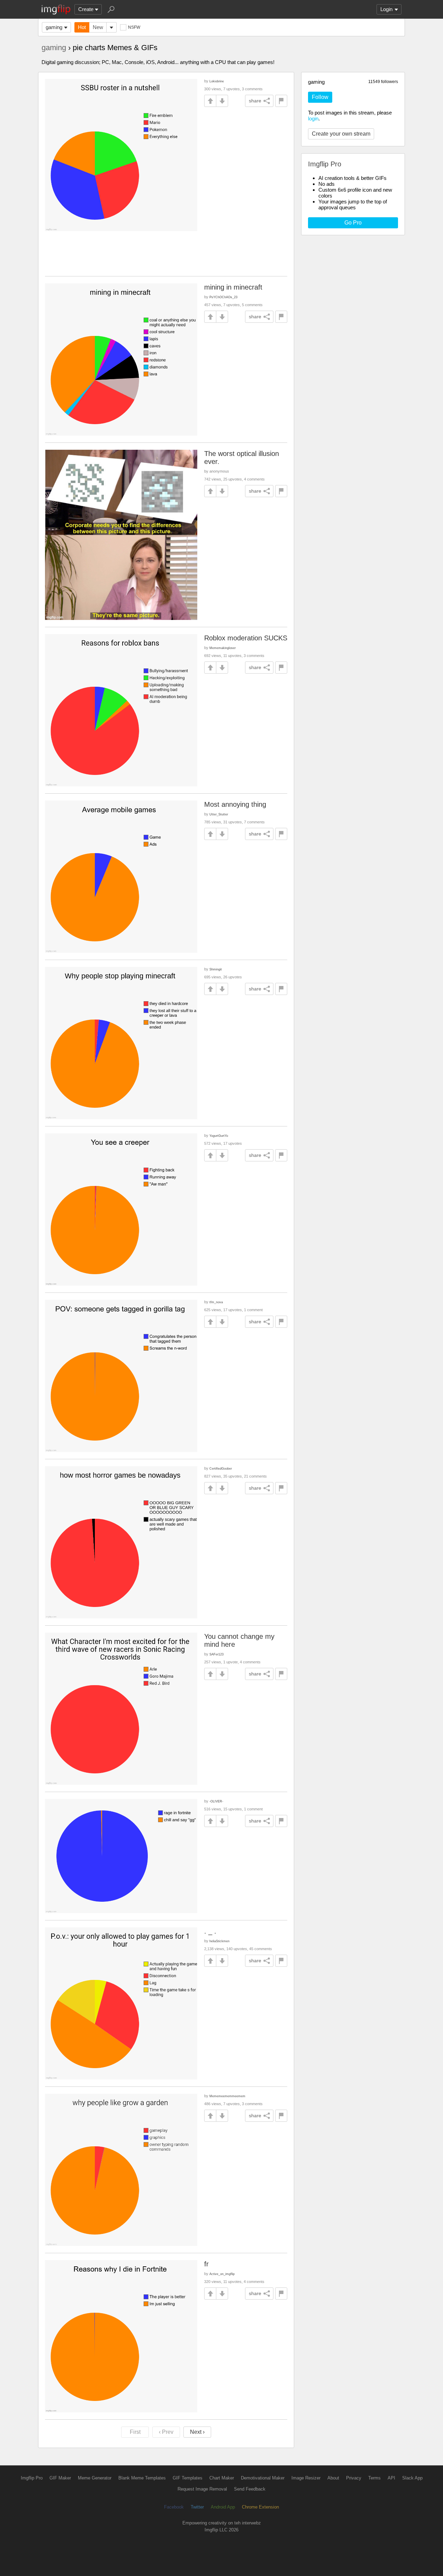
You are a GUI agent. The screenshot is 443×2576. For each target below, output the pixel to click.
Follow (320, 97)
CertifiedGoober (221, 1468)
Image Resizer (306, 2478)
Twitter (197, 2507)
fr (206, 2264)
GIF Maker (60, 2478)
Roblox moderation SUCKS (246, 638)
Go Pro (353, 223)
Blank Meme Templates (142, 2478)
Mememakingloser (223, 648)
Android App (223, 2507)
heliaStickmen (219, 1941)
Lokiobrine (217, 81)
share (255, 101)
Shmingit (216, 969)
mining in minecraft (233, 287)
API (391, 2478)
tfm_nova (216, 1302)
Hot (82, 27)
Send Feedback (250, 2489)
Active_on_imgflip (222, 2274)
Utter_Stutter (219, 814)
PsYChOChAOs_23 (223, 297)
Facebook (174, 2507)
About (333, 2478)
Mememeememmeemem (227, 2096)
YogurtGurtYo (219, 1136)
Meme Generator (95, 2478)
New (98, 27)
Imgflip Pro (32, 2478)
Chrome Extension (260, 2507)
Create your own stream (341, 134)
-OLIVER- (216, 1801)
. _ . (210, 1931)
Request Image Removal (202, 2489)
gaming (54, 27)
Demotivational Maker (263, 2478)
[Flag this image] (281, 101)
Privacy (354, 2478)
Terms (374, 2478)
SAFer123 (216, 1654)
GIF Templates (188, 2478)
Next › (197, 2432)
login (313, 118)
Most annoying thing (235, 804)
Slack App (412, 2478)
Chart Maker (222, 2478)
